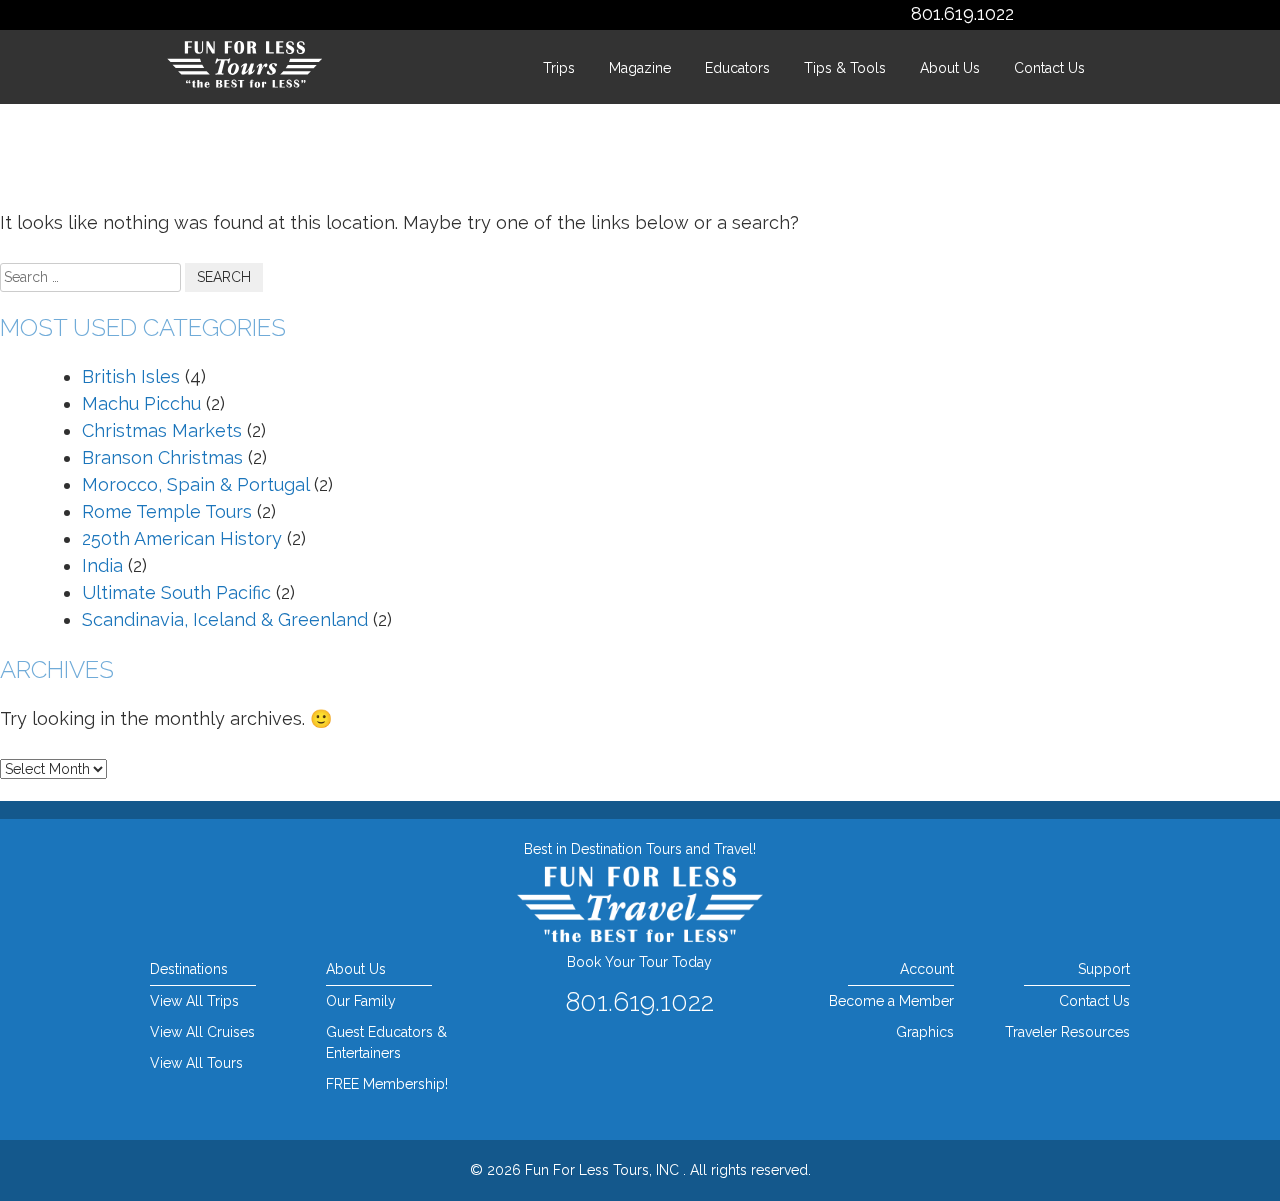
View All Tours (196, 1063)
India (102, 565)
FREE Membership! (387, 1084)
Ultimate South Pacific (176, 592)
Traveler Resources (1067, 1032)
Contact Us (1049, 68)
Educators (737, 68)
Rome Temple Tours (167, 511)
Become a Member (891, 1001)
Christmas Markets (162, 430)
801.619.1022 (962, 13)
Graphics (924, 1032)
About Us (950, 68)
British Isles (131, 376)
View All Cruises (202, 1032)
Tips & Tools (845, 68)
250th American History (182, 538)
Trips (559, 68)
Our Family (361, 1001)
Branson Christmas (162, 457)
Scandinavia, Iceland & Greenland (225, 619)
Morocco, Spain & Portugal (195, 484)
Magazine (640, 68)
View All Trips (194, 1001)
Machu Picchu (141, 403)
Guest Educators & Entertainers (386, 1042)
